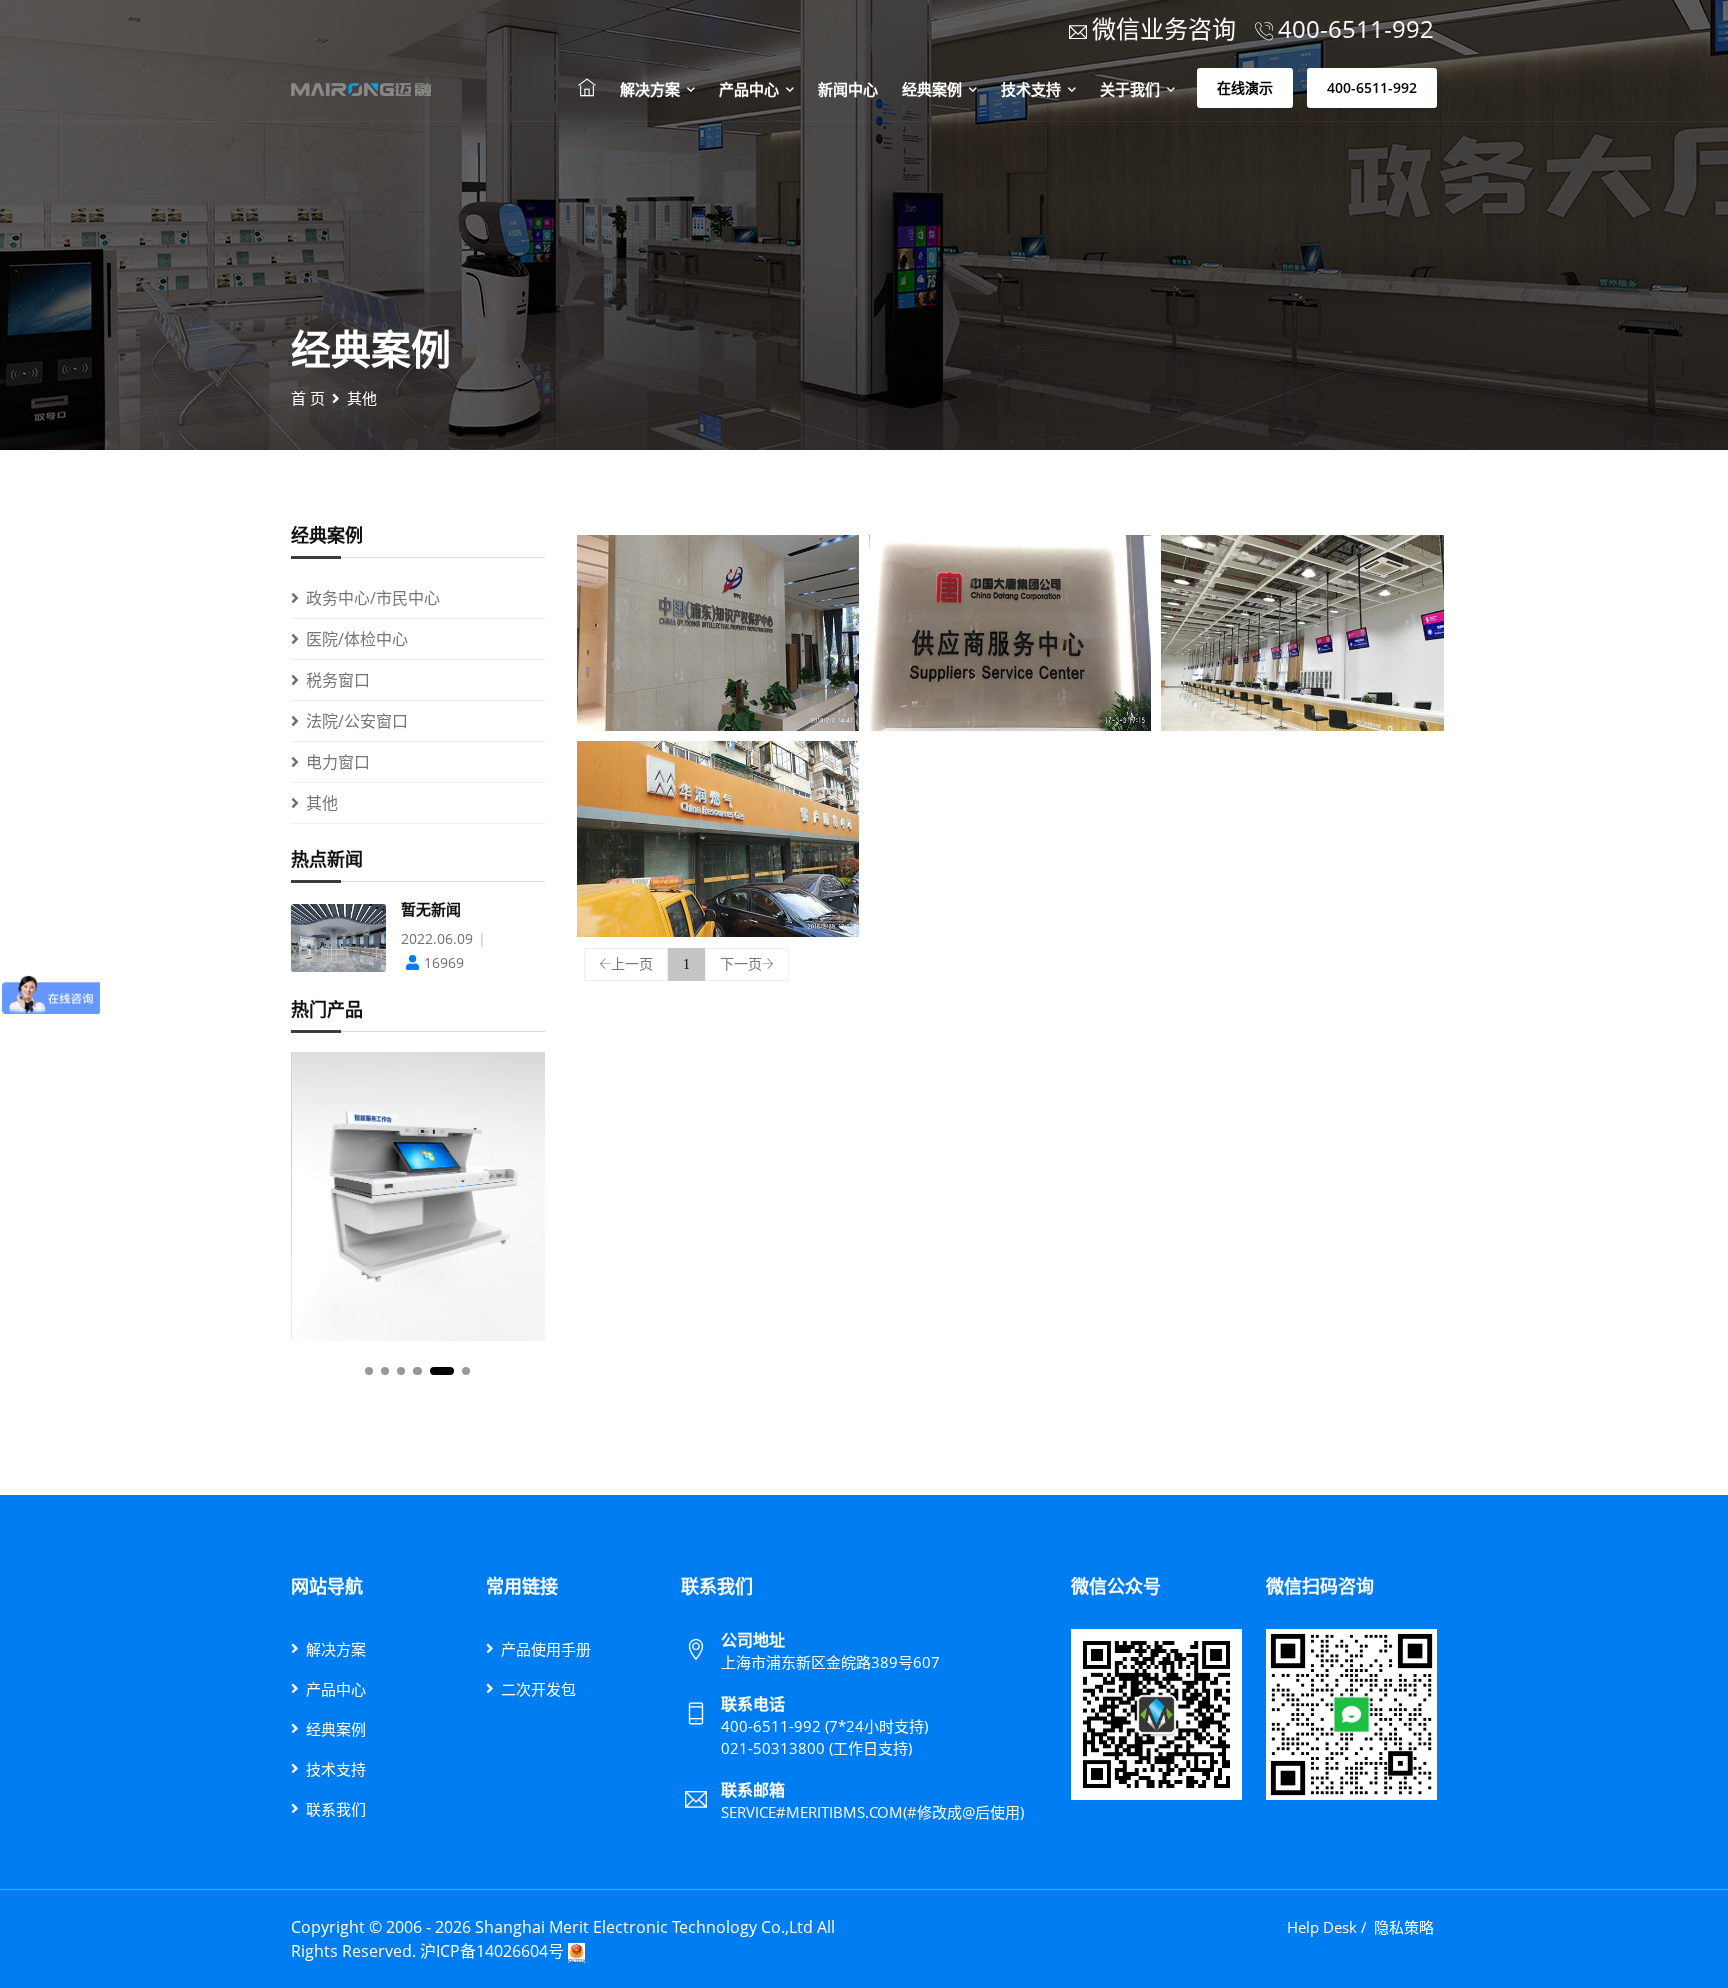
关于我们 (1132, 89)
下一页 (741, 964)
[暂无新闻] (338, 936)
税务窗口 (338, 680)
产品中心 (751, 89)
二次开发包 (538, 1689)
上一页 (632, 964)
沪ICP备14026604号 (492, 1951)
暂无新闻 (431, 910)
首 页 (308, 398)
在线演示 (1245, 87)
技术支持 (1033, 89)
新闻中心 (848, 89)
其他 (362, 398)
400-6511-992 (1372, 87)
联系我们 (336, 1809)
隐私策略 (1404, 1927)
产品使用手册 (546, 1649)
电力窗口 (338, 762)
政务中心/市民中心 (373, 598)
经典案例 (934, 89)
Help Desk (1322, 1927)
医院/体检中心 (357, 639)
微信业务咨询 (1164, 28)
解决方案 (652, 89)
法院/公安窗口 (357, 721)
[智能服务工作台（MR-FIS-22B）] (419, 1196)
